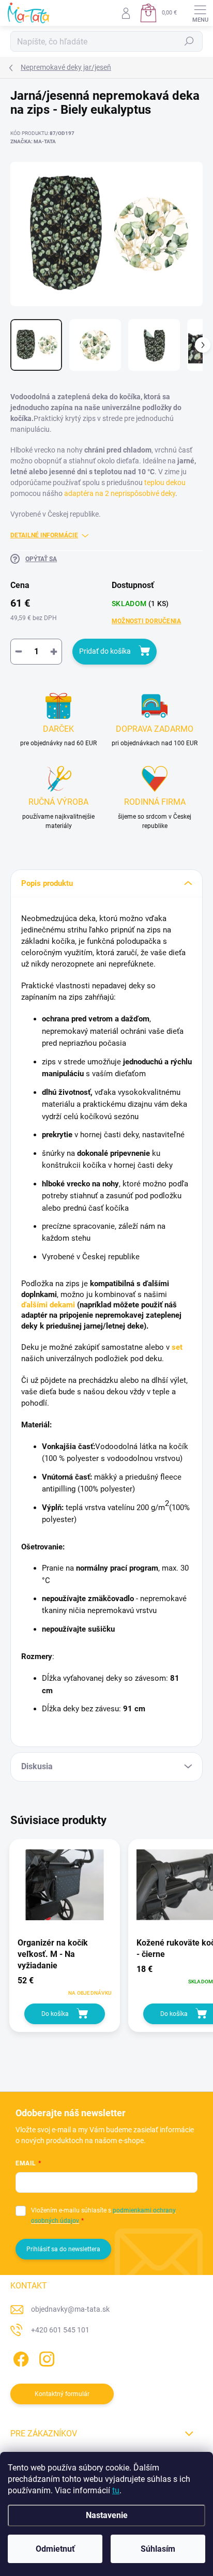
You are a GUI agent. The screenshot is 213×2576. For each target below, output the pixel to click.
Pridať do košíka (105, 651)
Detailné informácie (44, 535)
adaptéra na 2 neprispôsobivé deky (120, 493)
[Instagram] (45, 2357)
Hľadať (189, 41)
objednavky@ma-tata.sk (70, 2309)
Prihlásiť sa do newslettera (63, 2249)
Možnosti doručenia (146, 621)
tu (116, 2490)
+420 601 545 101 (60, 2330)
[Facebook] (19, 2357)
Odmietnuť (55, 2549)
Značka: (33, 141)
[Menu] (200, 13)
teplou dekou (165, 483)
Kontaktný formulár (62, 2394)
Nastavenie (107, 2515)
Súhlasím (158, 2549)
